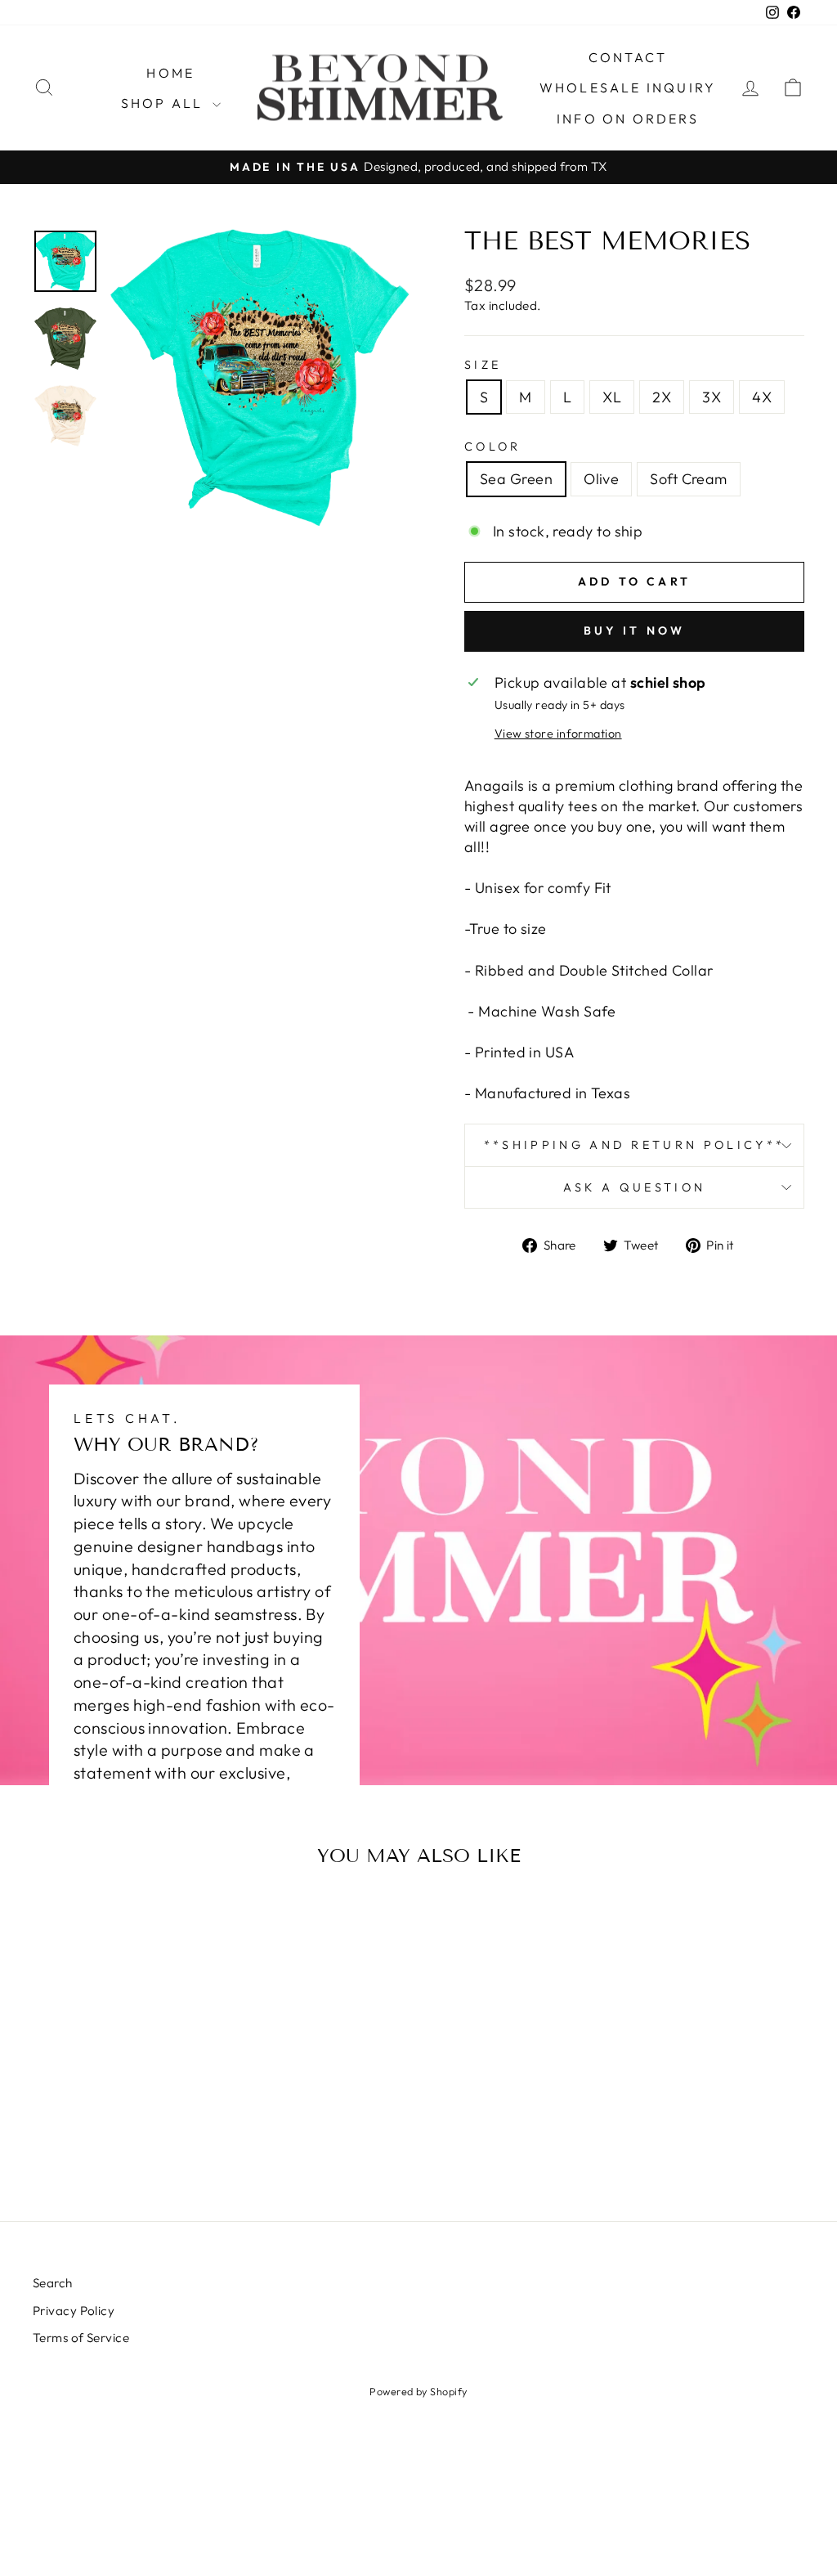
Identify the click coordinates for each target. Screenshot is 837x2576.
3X (712, 397)
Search (53, 2283)
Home (170, 73)
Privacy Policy (74, 2311)
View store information (558, 734)
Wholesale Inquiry (628, 88)
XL (612, 397)
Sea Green (516, 479)
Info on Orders (628, 119)
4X (762, 397)
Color (493, 447)
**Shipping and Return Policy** (635, 1145)
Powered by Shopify (418, 2391)
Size (483, 365)
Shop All (165, 103)
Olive (601, 479)
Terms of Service (81, 2338)
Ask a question (634, 1187)
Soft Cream (689, 479)
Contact (628, 57)
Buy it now (635, 631)
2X (662, 397)
